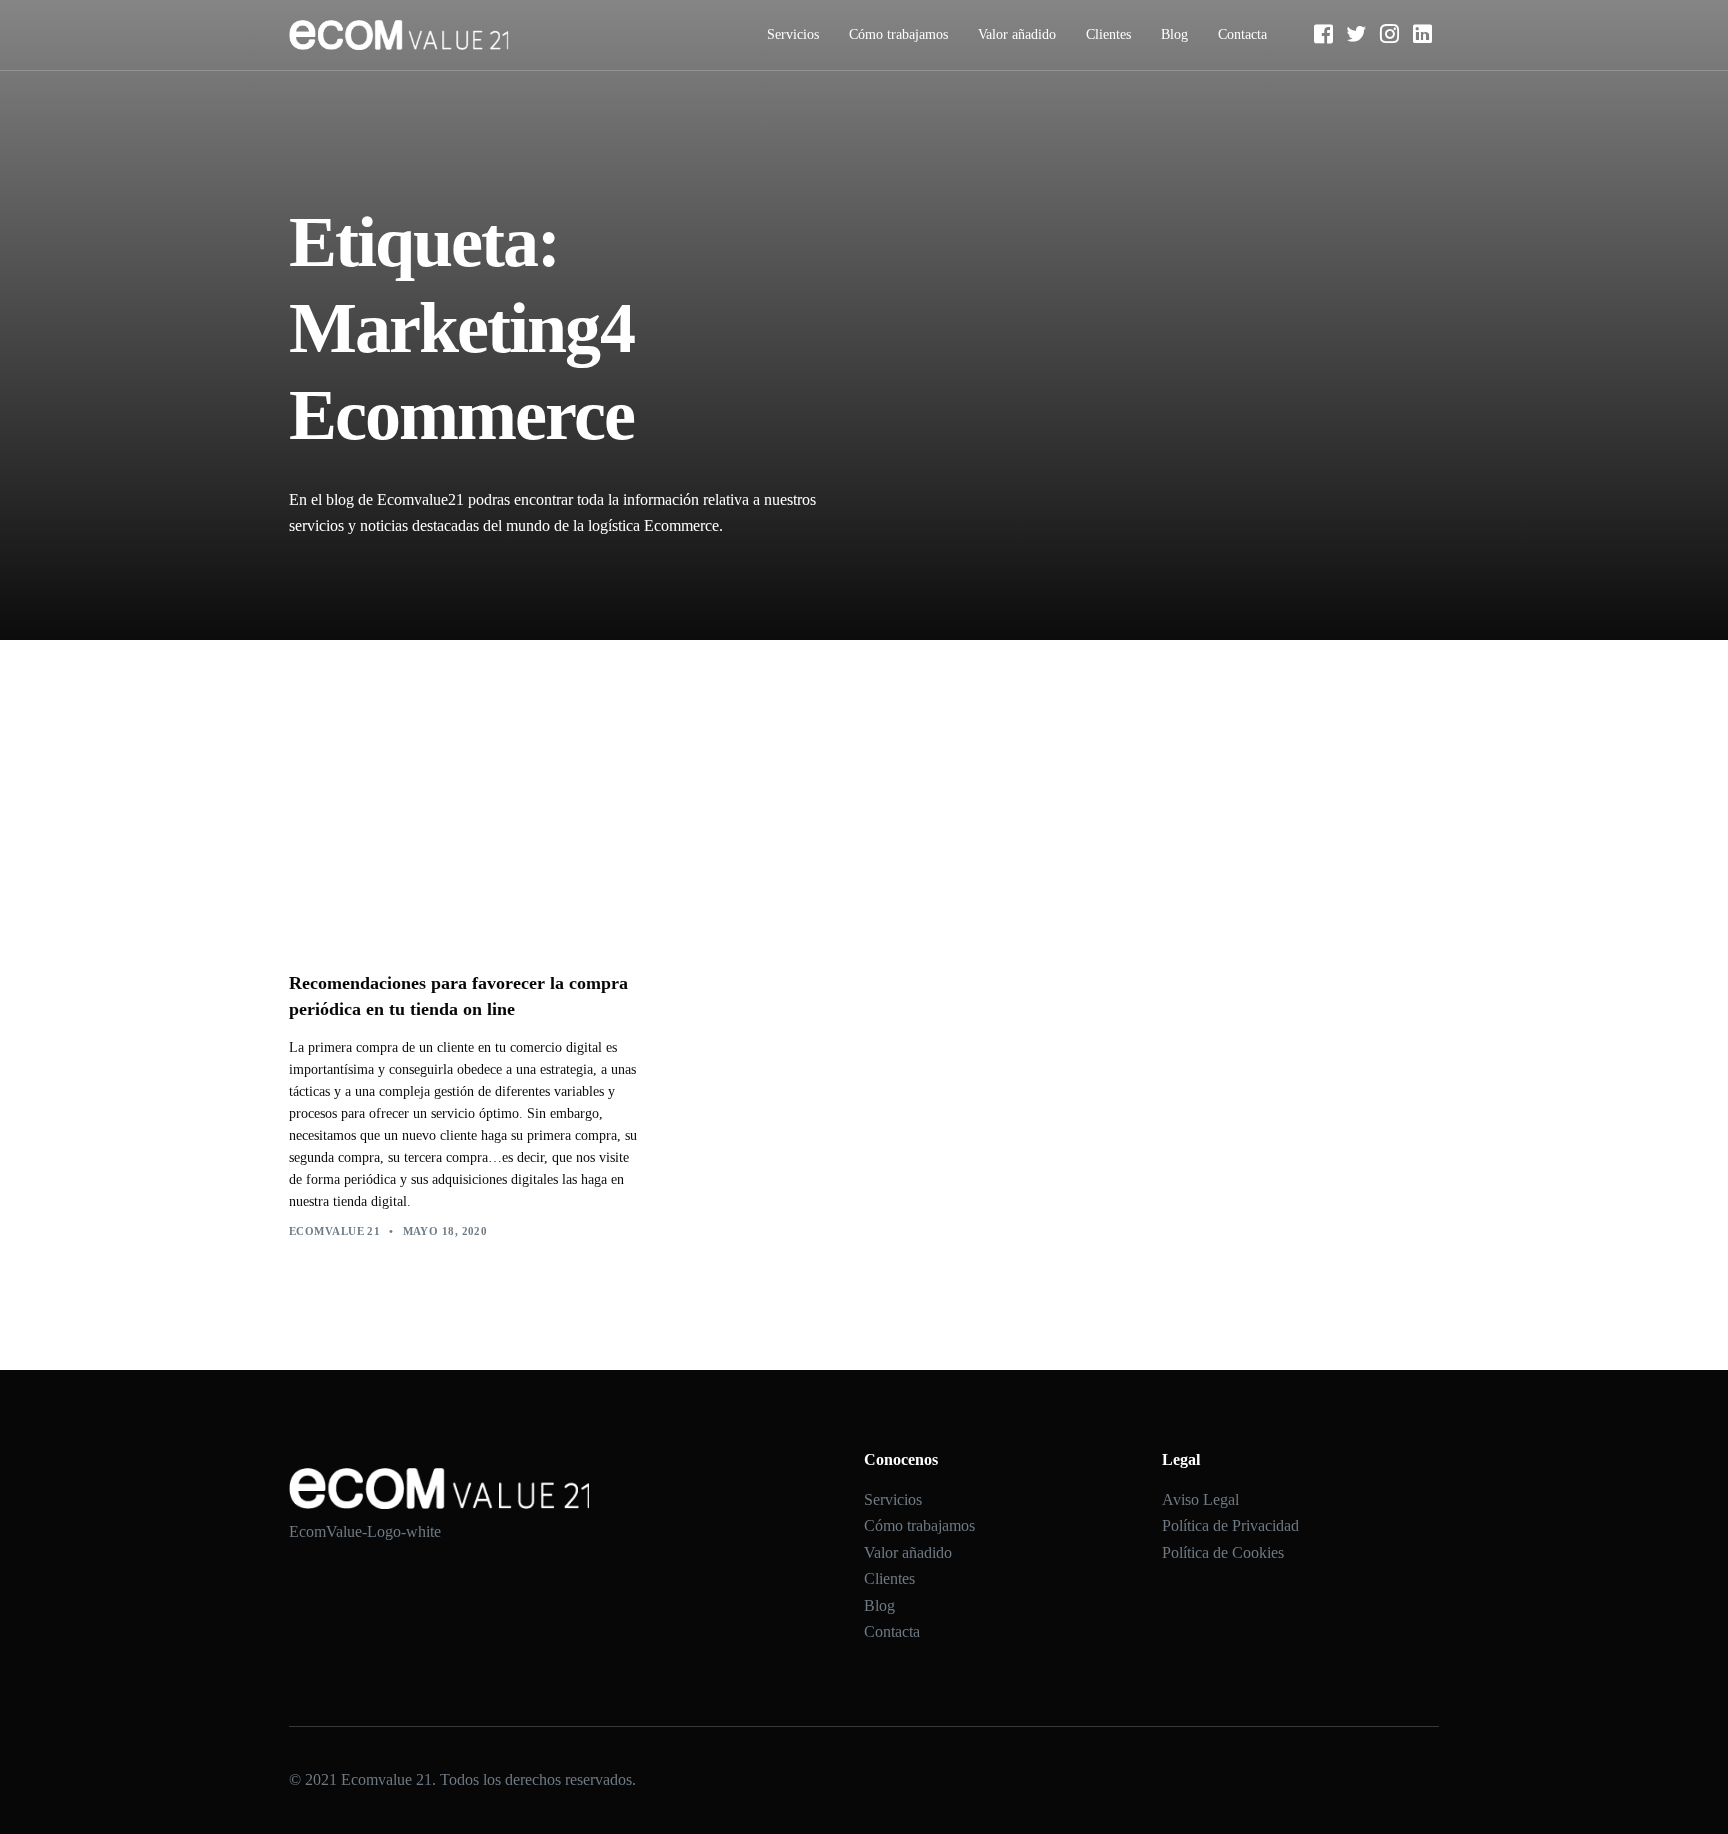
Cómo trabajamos (898, 34)
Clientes (1108, 34)
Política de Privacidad (1230, 1525)
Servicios (793, 34)
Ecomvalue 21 (334, 1231)
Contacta (1242, 34)
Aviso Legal (1200, 1499)
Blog (1174, 34)
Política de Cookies (1223, 1552)
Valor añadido (1017, 34)
